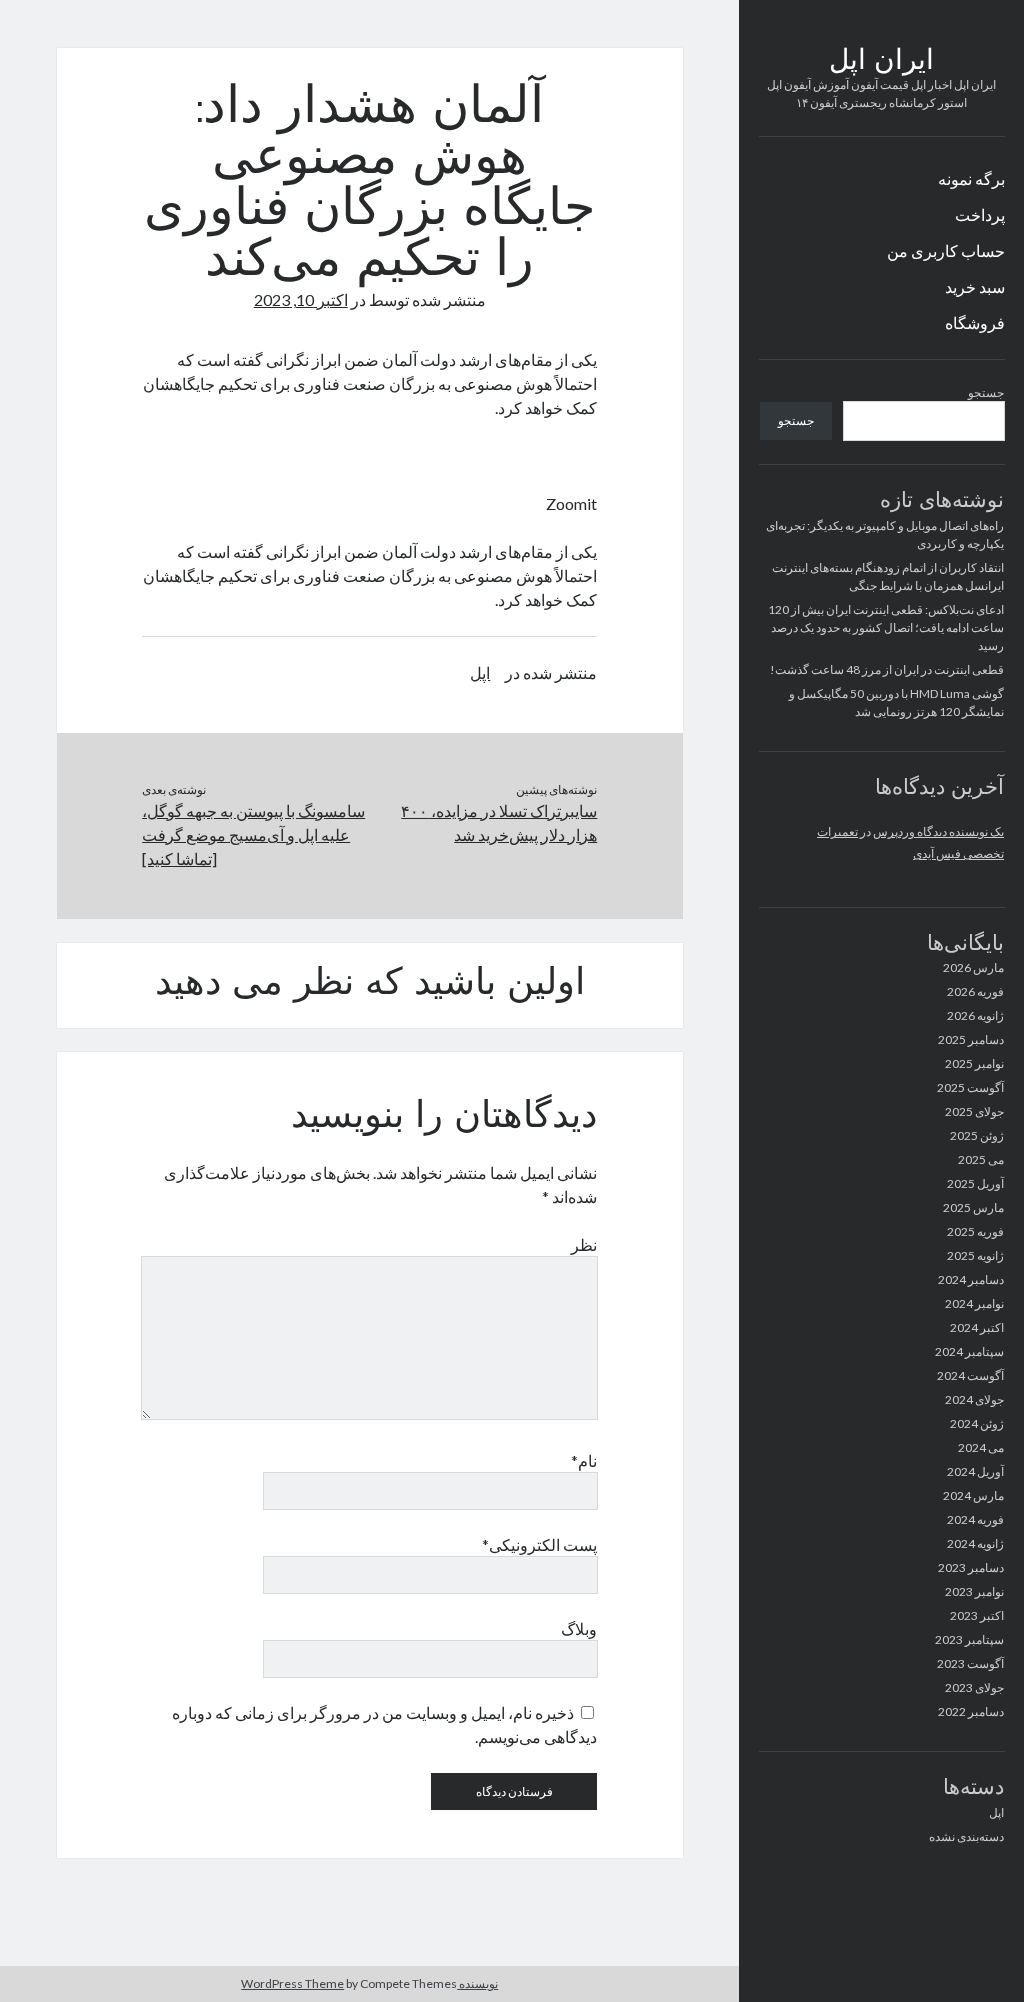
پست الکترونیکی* (539, 1544)
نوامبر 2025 (974, 1063)
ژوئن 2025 (977, 1135)
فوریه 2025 (975, 1231)
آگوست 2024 (970, 1375)
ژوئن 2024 (977, 1423)
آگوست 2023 (970, 1663)
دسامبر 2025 (971, 1039)
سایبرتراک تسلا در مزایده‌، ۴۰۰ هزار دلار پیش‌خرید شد (499, 822)
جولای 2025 (974, 1111)
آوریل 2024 (975, 1471)
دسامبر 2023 (971, 1567)
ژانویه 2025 (975, 1255)
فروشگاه (975, 322)
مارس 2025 (973, 1207)
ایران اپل (881, 62)
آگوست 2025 (970, 1087)
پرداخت (980, 214)
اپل (996, 1812)
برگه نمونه (971, 178)
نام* (584, 1460)
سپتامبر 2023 (969, 1639)
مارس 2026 (973, 967)
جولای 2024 (974, 1399)
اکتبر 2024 (977, 1327)
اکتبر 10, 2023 (301, 299)
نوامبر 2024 (974, 1303)
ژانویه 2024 (975, 1543)
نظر (584, 1244)
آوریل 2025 (975, 1183)
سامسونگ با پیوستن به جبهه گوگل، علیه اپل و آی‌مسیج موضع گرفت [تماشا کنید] (253, 834)
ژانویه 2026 (975, 1015)
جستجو (986, 392)
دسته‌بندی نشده (966, 1836)
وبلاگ (579, 1628)
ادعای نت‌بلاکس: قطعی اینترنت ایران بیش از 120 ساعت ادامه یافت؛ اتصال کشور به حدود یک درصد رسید (886, 627)
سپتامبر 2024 (969, 1351)
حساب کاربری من (946, 250)
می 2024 (981, 1447)
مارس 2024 (973, 1495)
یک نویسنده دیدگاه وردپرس (938, 831)
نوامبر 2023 (974, 1591)
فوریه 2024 (975, 1519)
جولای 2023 (974, 1687)
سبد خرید (975, 286)
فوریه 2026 (975, 991)
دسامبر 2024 (971, 1279)
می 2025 (981, 1159)
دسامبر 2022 (971, 1711)
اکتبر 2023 (977, 1615)
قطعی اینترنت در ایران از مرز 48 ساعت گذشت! (887, 669)
